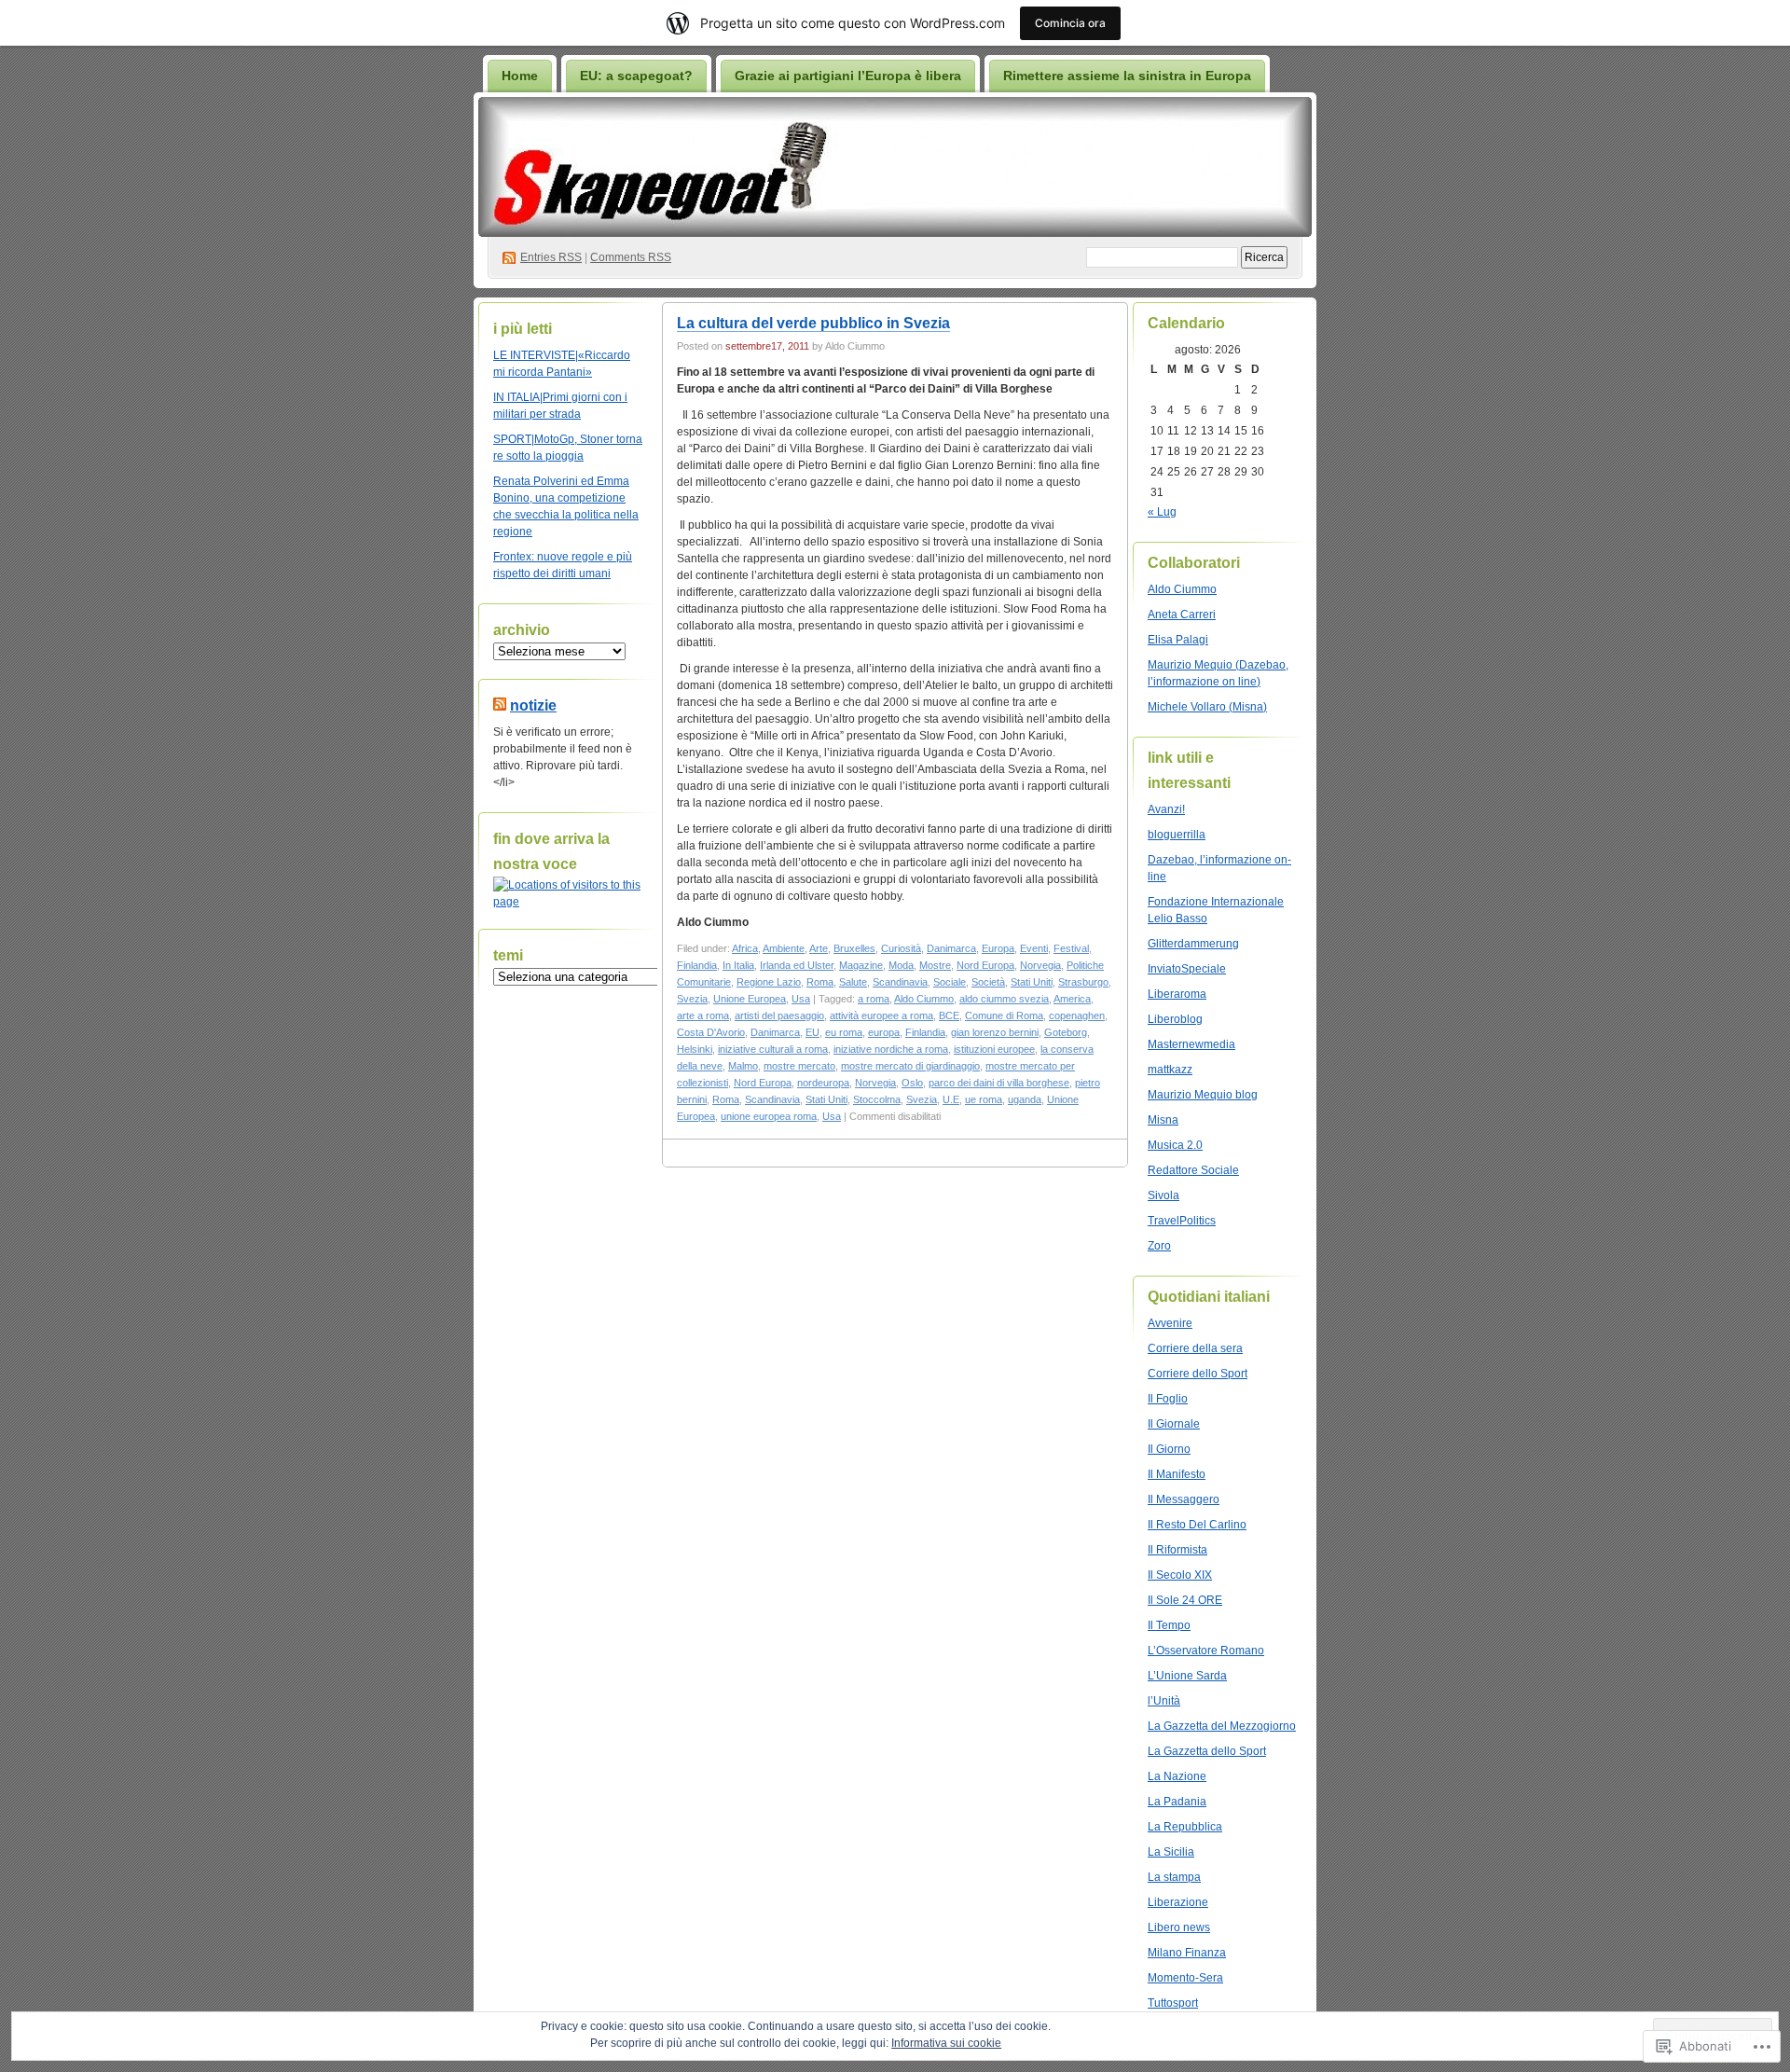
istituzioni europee (994, 1049)
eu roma (844, 1032)
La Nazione (1177, 1776)
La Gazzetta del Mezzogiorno (1222, 1726)
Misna (1163, 1120)
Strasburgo (1083, 982)
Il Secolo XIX (1180, 1575)
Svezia (692, 999)
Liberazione (1178, 1902)
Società (988, 982)
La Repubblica (1185, 1827)
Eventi (1034, 948)
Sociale (950, 982)
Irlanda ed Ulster (797, 965)
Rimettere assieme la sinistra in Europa (1127, 76)
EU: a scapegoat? (636, 76)
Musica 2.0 (1175, 1145)
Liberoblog (1175, 1019)
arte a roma (703, 1015)
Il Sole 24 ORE (1185, 1600)
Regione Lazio (769, 982)
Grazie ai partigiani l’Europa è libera (848, 76)
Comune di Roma (1004, 1015)
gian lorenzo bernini (995, 1032)
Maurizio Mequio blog (1203, 1095)
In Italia (738, 965)
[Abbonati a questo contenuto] (500, 705)
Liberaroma (1177, 994)
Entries (551, 257)
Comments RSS (631, 257)
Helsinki (695, 1049)
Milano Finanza (1187, 1953)
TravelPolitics (1182, 1221)
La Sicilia (1171, 1852)
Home (520, 76)
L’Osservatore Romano (1206, 1651)
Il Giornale (1174, 1424)
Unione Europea (750, 999)
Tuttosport (1173, 2003)
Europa (998, 948)
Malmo (743, 1066)
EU (812, 1032)
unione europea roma (769, 1116)
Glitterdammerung (1193, 944)
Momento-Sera (1185, 1978)
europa (884, 1032)
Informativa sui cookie (946, 2043)
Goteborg (1066, 1032)
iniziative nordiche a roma (891, 1049)
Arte (819, 948)
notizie (533, 705)
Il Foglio (1168, 1399)
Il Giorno (1169, 1449)
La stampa (1174, 1877)
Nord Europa (985, 965)
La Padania (1177, 1802)
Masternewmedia (1191, 1044)
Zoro (1159, 1246)
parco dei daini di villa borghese (999, 1083)
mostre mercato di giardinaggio (910, 1066)
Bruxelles (854, 948)
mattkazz (1170, 1070)
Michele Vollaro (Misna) (1207, 707)
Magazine (861, 965)
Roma (820, 982)
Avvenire (1170, 1323)
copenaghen (1077, 1015)
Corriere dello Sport (1198, 1374)
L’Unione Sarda (1187, 1676)
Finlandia (697, 965)
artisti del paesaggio (779, 1015)
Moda (901, 965)
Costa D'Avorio (711, 1032)
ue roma (984, 1099)
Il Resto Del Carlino (1197, 1525)
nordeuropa (823, 1083)
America (1072, 999)
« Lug (1162, 512)
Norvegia (1040, 965)
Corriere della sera (1195, 1348)
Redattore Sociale (1193, 1170)
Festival (1071, 948)
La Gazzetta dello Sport (1207, 1751)
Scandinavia (900, 982)
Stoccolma (877, 1099)
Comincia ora (1070, 23)
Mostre (935, 965)
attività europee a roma (881, 1015)
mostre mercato (799, 1066)
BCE (949, 1015)
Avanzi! (1166, 809)
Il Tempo (1169, 1625)
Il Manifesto (1177, 1474)
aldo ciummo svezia (1004, 999)
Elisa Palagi (1178, 640)
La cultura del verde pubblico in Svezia (813, 323)
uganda (1025, 1099)
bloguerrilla (1177, 835)
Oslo (912, 1083)
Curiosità (901, 948)
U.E (951, 1099)
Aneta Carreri (1182, 615)
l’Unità (1164, 1701)
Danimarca (951, 948)
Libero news (1179, 1927)
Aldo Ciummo (924, 999)
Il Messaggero (1184, 1499)
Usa (801, 999)
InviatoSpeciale (1187, 969)
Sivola (1163, 1195)
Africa (745, 948)
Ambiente (784, 948)
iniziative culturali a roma (773, 1049)
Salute (853, 982)
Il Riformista (1177, 1550)
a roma (874, 999)
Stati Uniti (1032, 982)
